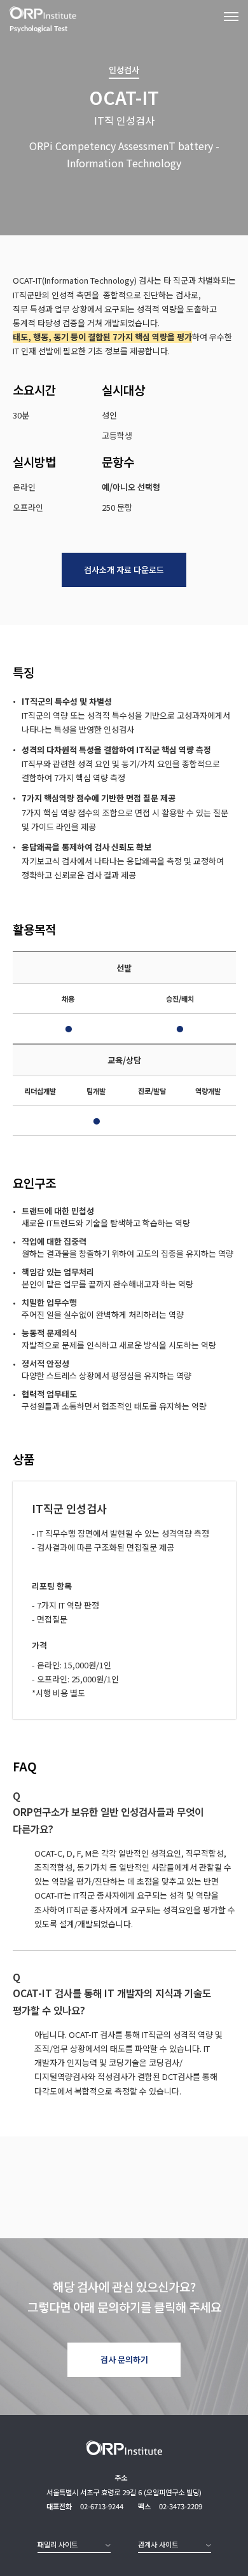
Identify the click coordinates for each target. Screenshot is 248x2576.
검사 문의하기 (124, 2359)
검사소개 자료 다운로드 (124, 570)
